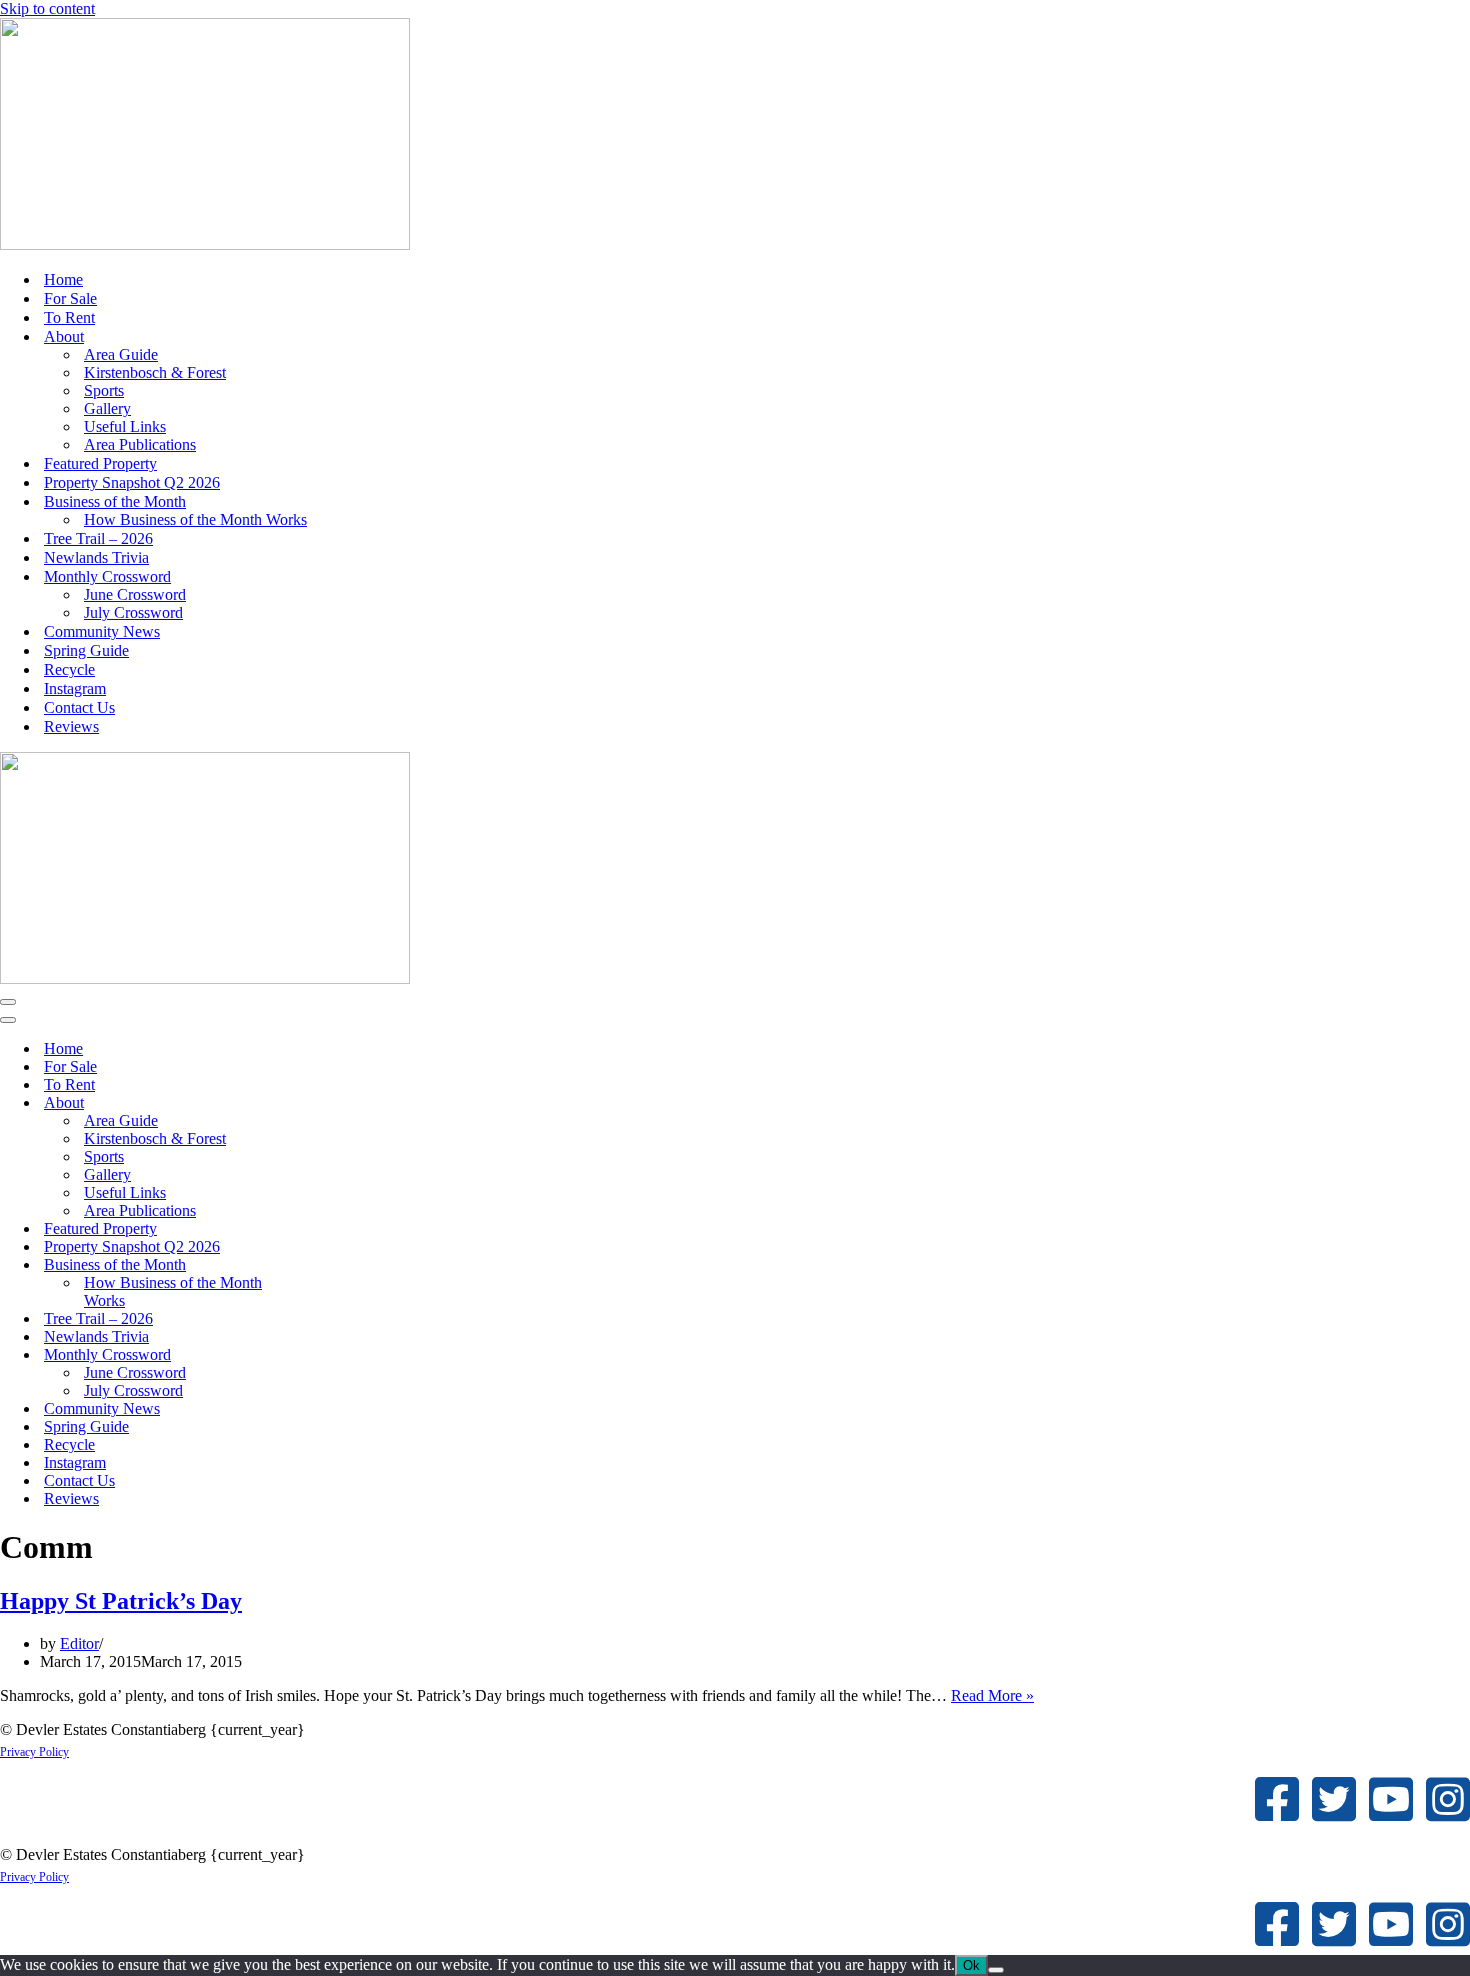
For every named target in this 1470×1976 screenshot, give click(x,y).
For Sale (70, 298)
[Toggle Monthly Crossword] (350, 1355)
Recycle (69, 669)
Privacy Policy (34, 1752)
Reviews (71, 726)
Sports (104, 390)
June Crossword (135, 594)
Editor (79, 1643)
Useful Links (125, 426)
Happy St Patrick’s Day (121, 1601)
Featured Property (100, 463)
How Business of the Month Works (195, 519)
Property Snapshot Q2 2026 (132, 482)
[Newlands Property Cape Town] (205, 244)
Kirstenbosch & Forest (155, 372)
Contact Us (79, 707)
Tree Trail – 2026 (98, 538)
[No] (996, 1970)
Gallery (107, 408)
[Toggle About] (350, 1103)
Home (63, 279)
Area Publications (140, 444)
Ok (971, 1965)
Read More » (992, 1695)
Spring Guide (86, 650)
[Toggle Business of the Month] (350, 1265)
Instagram (75, 688)
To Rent (69, 317)
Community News (102, 631)
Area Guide (121, 354)
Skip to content (47, 8)
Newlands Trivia (96, 557)
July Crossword (133, 612)
